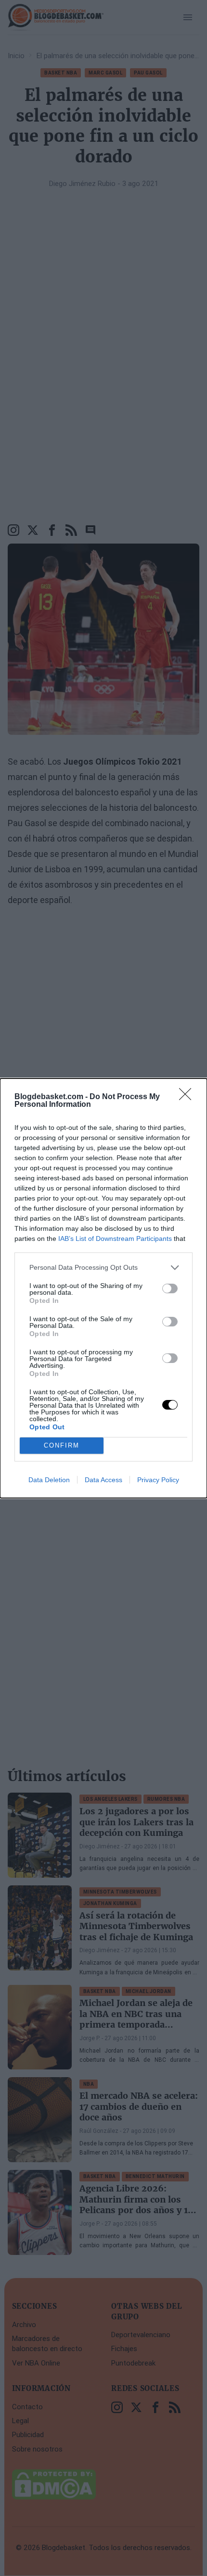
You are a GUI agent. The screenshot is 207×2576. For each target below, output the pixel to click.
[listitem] (103, 1268)
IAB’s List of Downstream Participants (115, 1238)
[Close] (188, 1097)
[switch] (170, 1288)
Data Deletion (49, 1480)
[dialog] (103, 1288)
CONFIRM (62, 1445)
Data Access (103, 1480)
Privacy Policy (158, 1480)
